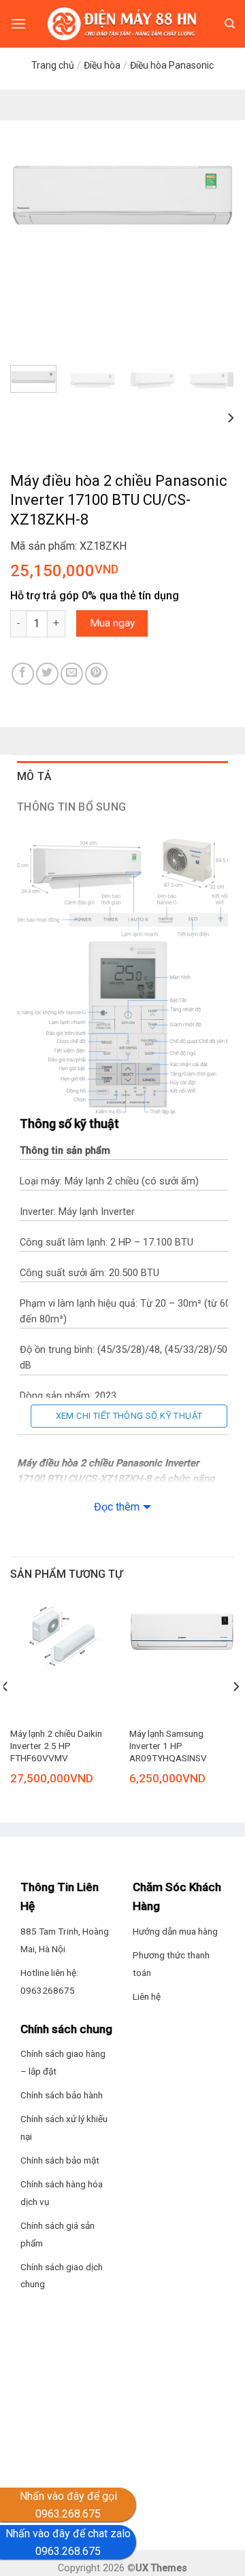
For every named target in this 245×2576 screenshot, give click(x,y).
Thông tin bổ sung (71, 807)
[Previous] (32, 195)
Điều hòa (102, 65)
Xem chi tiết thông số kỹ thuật (129, 1416)
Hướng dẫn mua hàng (175, 1931)
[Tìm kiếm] (230, 24)
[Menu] (18, 23)
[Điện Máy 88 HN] (122, 24)
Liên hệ (147, 1996)
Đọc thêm (117, 1507)
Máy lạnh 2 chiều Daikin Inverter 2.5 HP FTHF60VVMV (56, 1745)
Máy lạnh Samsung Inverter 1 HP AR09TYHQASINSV (168, 1745)
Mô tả (35, 776)
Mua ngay (112, 623)
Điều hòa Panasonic (172, 65)
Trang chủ (53, 65)
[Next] (213, 195)
